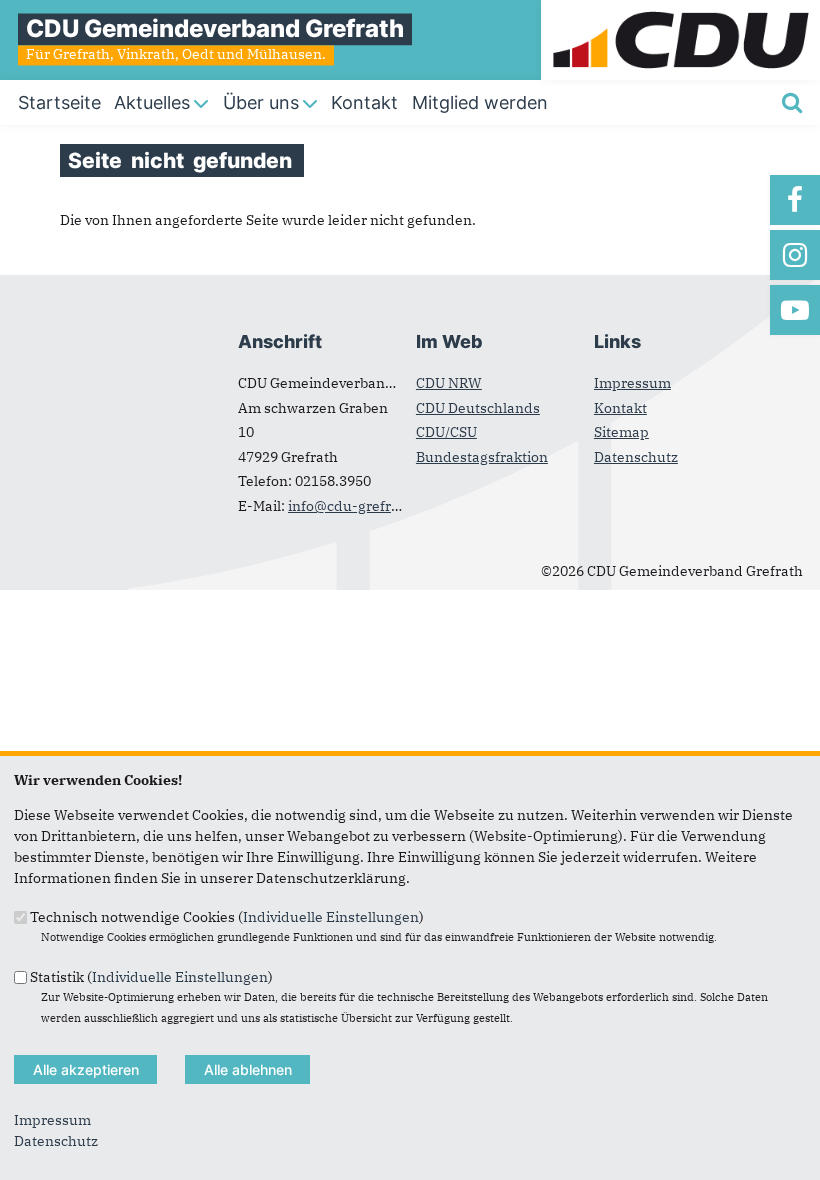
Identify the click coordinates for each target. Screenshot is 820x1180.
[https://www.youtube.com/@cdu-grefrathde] (795, 310)
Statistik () (151, 976)
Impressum (632, 383)
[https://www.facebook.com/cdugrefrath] (795, 200)
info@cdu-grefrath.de (361, 506)
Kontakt (620, 408)
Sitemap (621, 432)
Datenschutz (636, 457)
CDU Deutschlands (478, 408)
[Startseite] (680, 10)
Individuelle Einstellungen (331, 917)
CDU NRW (449, 383)
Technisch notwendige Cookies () (227, 917)
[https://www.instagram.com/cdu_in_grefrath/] (795, 255)
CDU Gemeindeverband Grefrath (215, 28)
